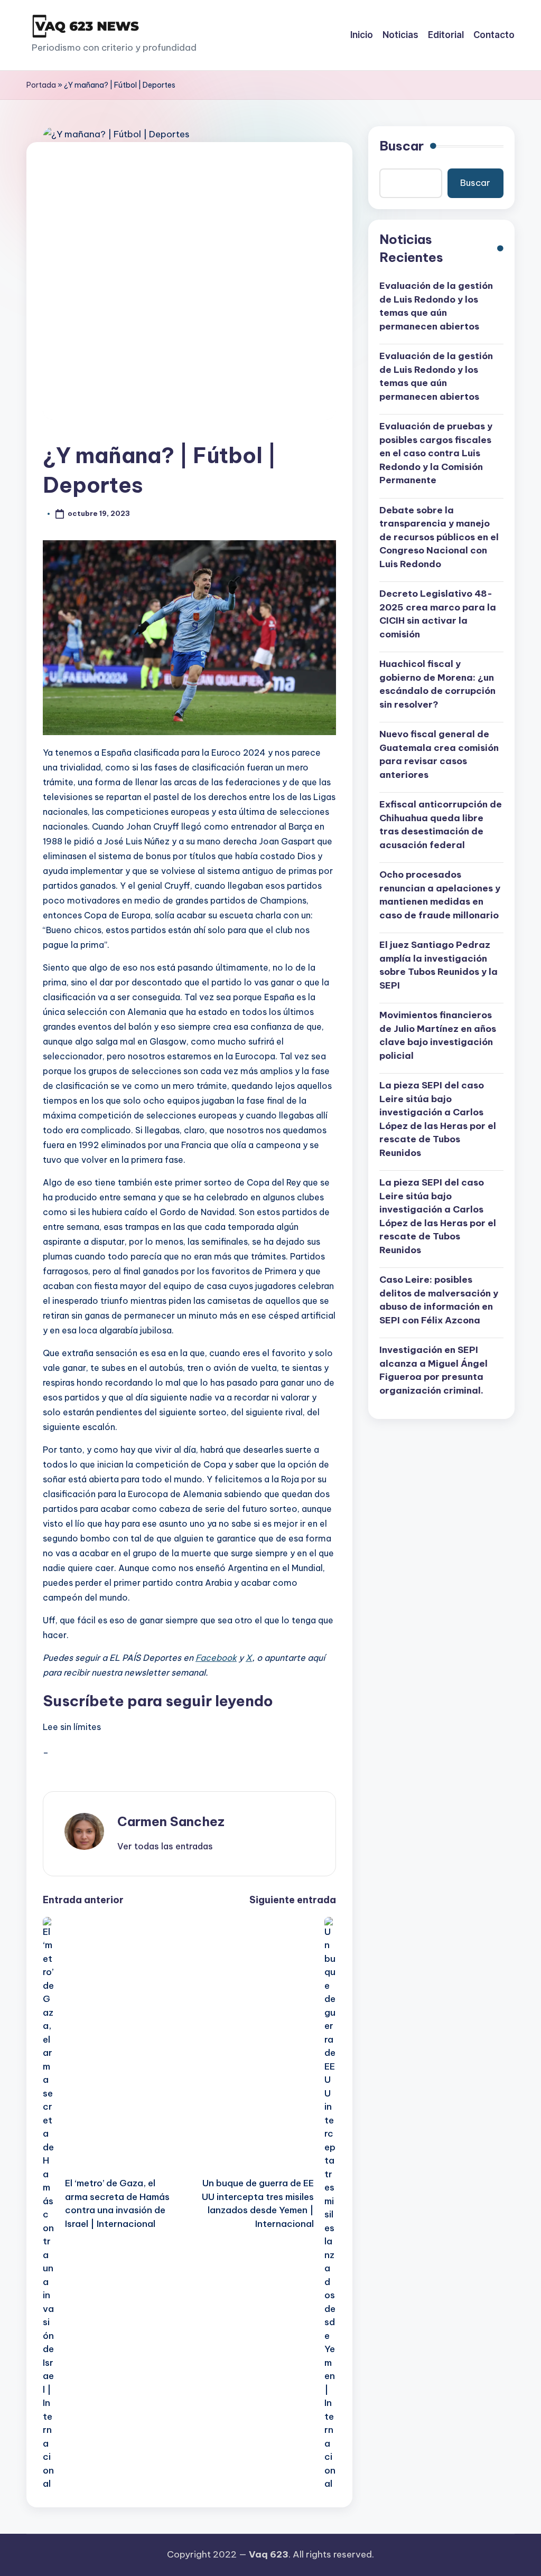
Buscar (402, 146)
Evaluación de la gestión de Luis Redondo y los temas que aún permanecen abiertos (436, 306)
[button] (165, 1846)
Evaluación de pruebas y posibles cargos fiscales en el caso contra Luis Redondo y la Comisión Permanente (436, 453)
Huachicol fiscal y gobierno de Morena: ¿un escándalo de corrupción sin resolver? (437, 684)
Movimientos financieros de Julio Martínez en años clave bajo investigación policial (438, 1035)
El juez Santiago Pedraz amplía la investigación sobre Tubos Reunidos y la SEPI (439, 965)
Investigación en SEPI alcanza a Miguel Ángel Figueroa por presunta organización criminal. (433, 1370)
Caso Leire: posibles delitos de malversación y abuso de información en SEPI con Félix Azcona (439, 1300)
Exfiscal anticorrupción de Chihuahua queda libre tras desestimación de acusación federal (441, 825)
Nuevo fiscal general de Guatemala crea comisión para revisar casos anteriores (439, 754)
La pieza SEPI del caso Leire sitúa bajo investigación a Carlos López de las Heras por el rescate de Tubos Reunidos (438, 1119)
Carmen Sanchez (171, 1821)
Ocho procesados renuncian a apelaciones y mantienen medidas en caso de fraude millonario (440, 895)
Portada (41, 85)
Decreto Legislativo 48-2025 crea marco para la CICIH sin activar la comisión (438, 614)
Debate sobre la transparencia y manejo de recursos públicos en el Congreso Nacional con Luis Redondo (439, 537)
